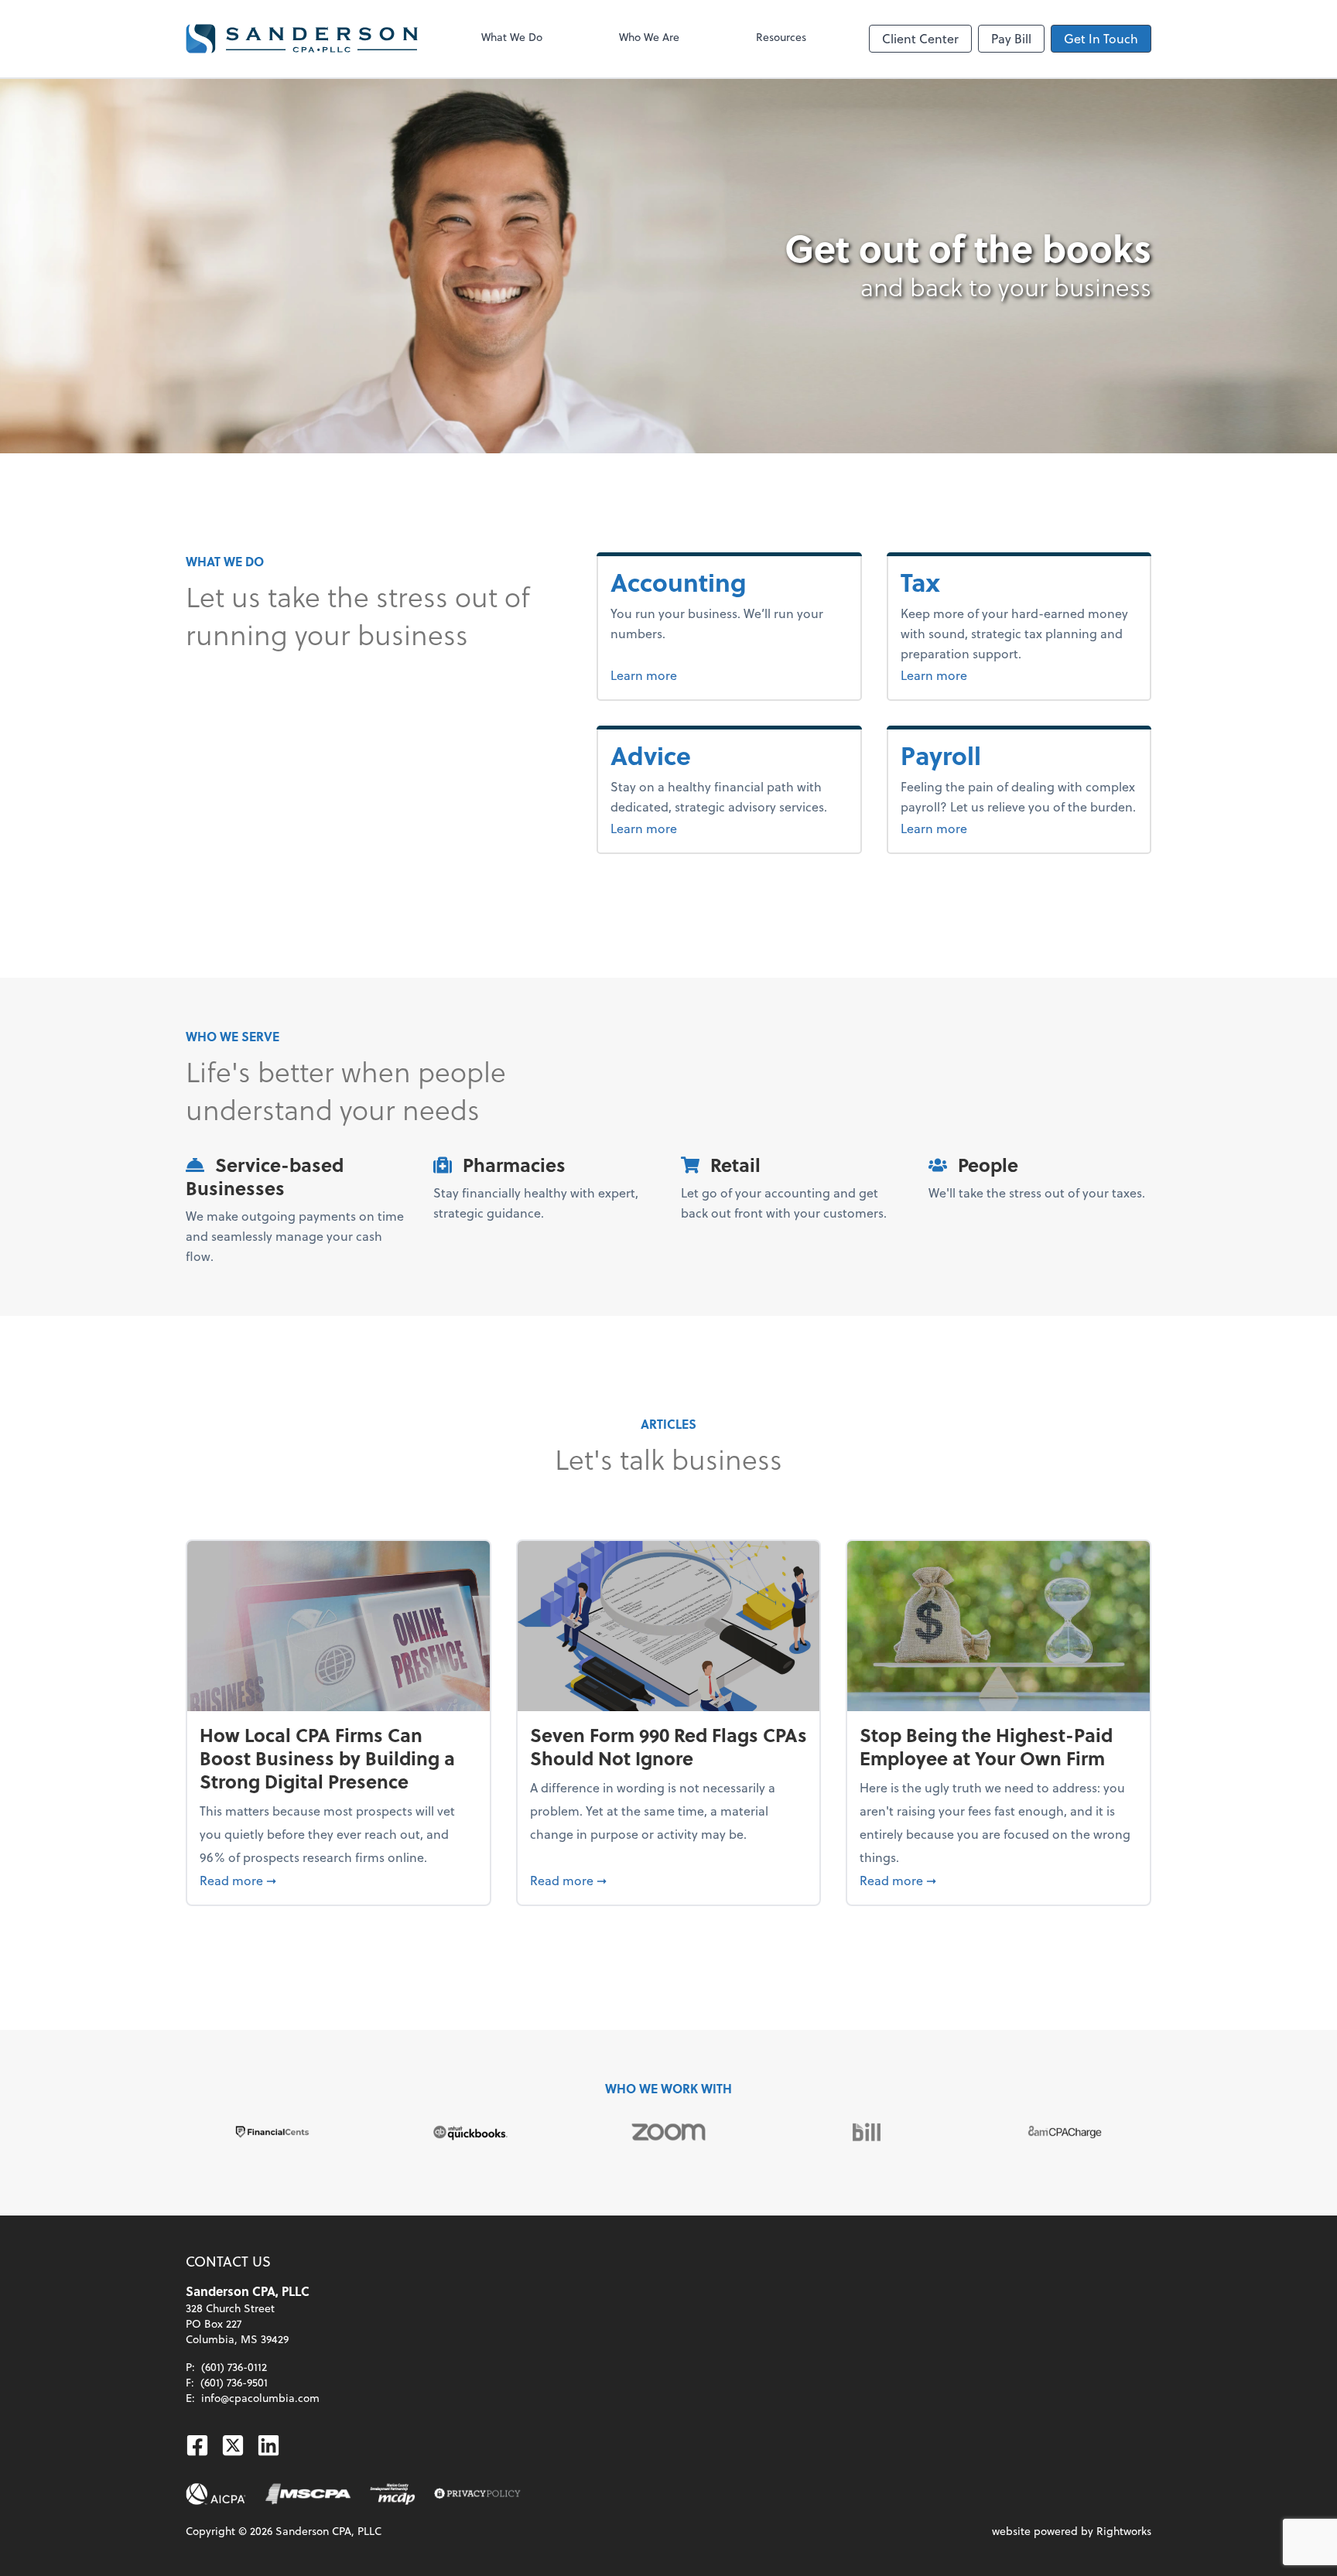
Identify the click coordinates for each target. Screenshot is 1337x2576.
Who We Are (649, 37)
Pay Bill (1011, 38)
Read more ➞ (339, 1880)
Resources (781, 37)
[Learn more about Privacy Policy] (477, 2494)
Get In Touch (1101, 38)
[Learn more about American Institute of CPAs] (216, 2494)
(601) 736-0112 (234, 2367)
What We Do (512, 37)
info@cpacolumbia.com (260, 2398)
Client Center (920, 38)
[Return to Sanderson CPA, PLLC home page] (302, 39)
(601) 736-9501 (234, 2382)
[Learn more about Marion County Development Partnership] (393, 2494)
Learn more (697, 675)
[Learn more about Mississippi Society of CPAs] (308, 2494)
